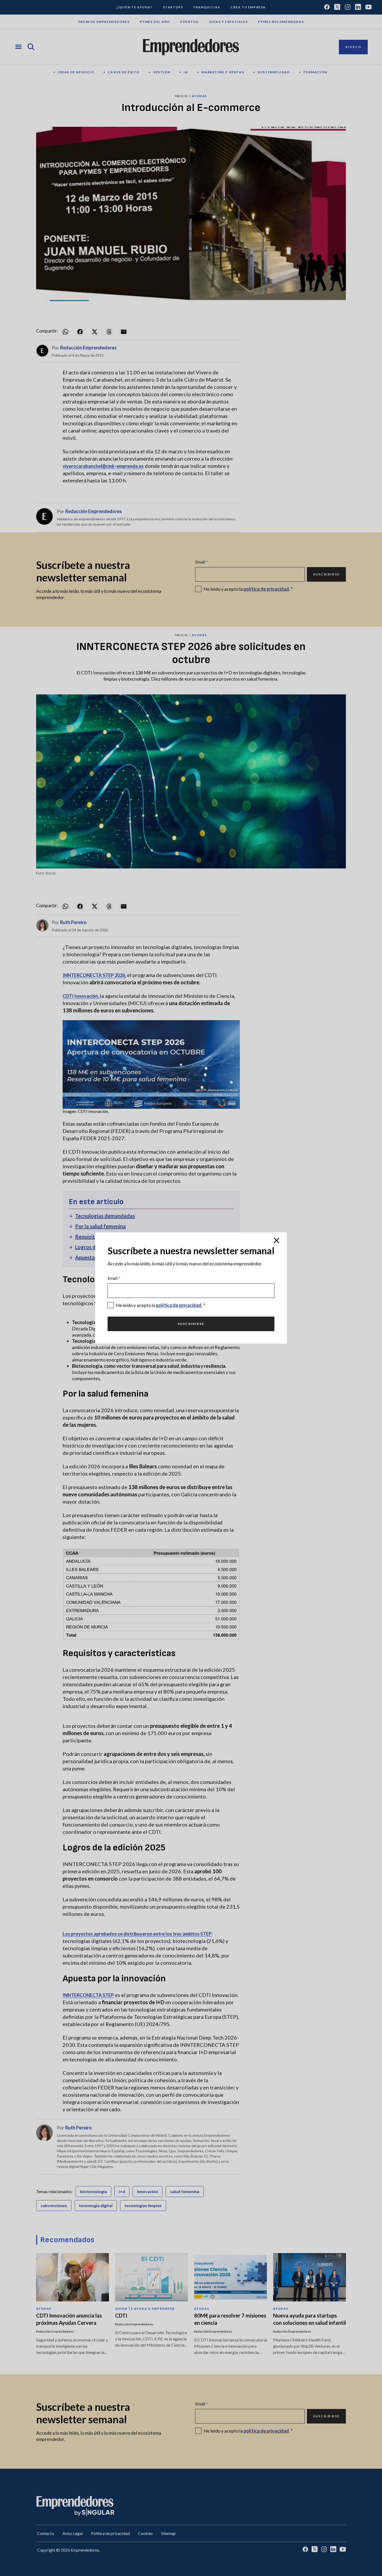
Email (114, 1278)
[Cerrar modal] (276, 1241)
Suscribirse (191, 1324)
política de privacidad (179, 1305)
